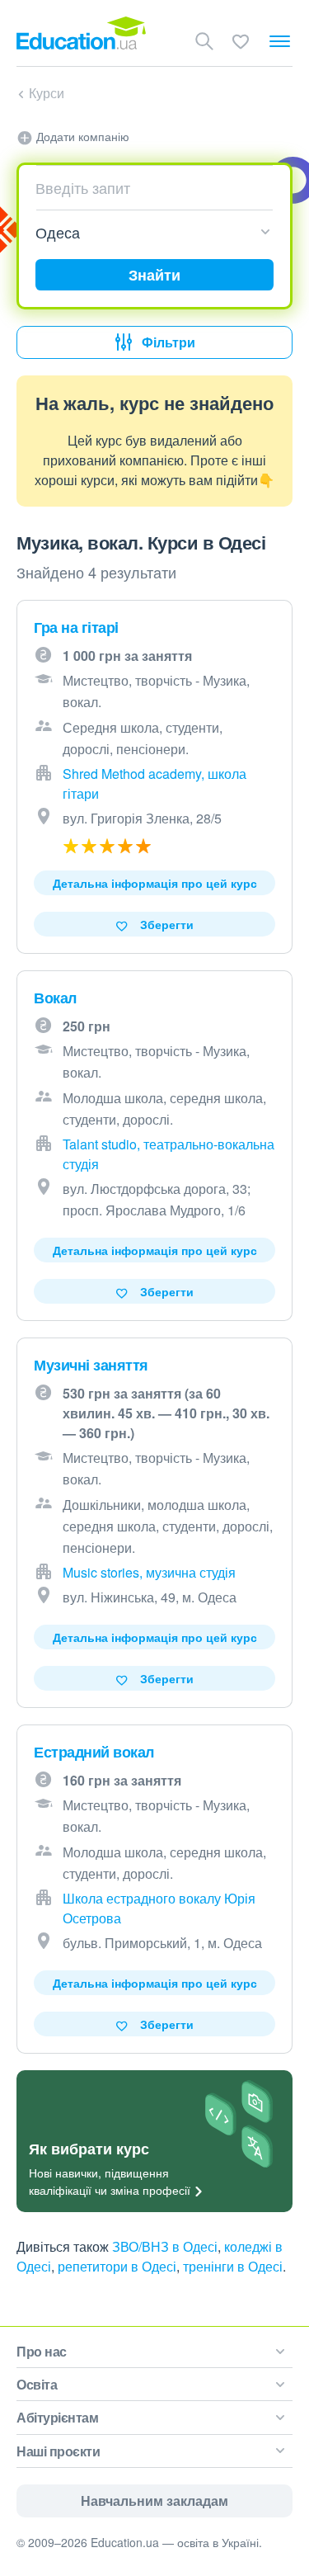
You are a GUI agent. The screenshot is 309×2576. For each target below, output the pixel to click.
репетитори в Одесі (117, 2266)
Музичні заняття (91, 1365)
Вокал (55, 998)
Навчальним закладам (154, 2501)
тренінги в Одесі (233, 2266)
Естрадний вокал (94, 1752)
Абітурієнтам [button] (57, 2417)
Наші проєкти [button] (58, 2451)
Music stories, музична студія (149, 1572)
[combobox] (148, 187)
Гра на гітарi (76, 627)
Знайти (154, 275)
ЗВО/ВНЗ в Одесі (165, 2246)
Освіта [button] (37, 2384)
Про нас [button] (42, 2351)
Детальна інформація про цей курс (155, 883)
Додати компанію (81, 136)
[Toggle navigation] (280, 41)
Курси (47, 93)
